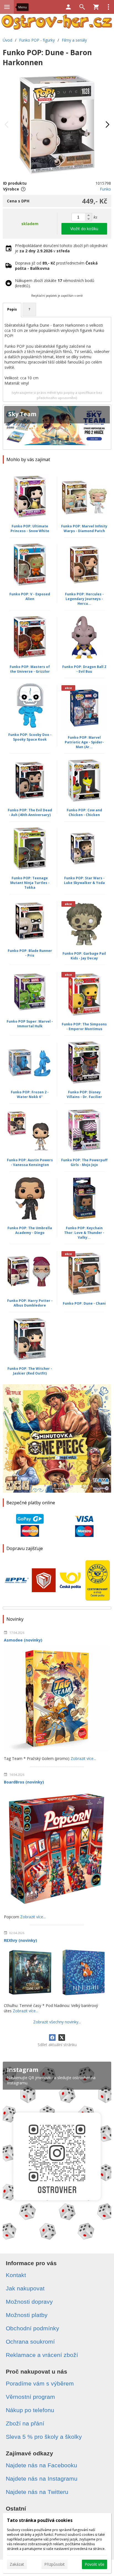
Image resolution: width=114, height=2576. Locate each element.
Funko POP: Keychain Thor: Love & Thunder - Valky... (84, 1233)
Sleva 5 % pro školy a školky (44, 2437)
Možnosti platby (27, 2315)
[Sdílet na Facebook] (52, 2038)
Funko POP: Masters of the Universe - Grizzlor (30, 669)
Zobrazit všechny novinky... (57, 2022)
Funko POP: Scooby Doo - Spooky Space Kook (30, 737)
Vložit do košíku (84, 229)
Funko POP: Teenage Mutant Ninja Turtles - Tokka (30, 883)
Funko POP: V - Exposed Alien (30, 596)
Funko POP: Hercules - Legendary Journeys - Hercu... (84, 599)
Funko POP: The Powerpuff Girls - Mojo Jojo (84, 1162)
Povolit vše (94, 2564)
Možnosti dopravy (29, 2302)
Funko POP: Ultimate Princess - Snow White (30, 529)
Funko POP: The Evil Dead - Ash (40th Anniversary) (30, 812)
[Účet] (68, 7)
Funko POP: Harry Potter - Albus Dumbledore (30, 1303)
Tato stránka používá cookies (40, 2520)
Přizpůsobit (55, 2564)
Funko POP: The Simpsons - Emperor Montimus (84, 1027)
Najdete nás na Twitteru (37, 2492)
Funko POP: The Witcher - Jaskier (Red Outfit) (30, 1371)
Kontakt (16, 2275)
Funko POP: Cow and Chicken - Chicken (84, 812)
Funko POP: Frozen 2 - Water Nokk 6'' (30, 1094)
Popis (12, 309)
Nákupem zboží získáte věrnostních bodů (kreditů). (55, 283)
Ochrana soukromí (30, 2342)
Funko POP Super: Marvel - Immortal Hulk (30, 1024)
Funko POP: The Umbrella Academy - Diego (30, 1230)
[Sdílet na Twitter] (62, 2038)
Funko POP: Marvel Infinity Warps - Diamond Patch (84, 529)
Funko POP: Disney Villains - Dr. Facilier (84, 1094)
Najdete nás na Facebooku (42, 2465)
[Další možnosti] (108, 7)
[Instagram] (57, 2153)
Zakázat (17, 2564)
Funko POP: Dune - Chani (84, 1303)
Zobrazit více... (83, 1758)
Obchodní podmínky (33, 2328)
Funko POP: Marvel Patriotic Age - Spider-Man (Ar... (84, 742)
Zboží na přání (25, 2423)
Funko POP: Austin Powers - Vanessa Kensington (30, 1162)
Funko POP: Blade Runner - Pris (30, 953)
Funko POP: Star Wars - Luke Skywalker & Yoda (84, 880)
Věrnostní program (30, 2397)
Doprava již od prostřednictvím (56, 266)
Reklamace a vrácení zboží (42, 2355)
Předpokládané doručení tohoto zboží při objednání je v (61, 248)
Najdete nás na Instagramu (42, 2479)
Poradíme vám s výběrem (40, 2383)
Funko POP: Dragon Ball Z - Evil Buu (84, 669)
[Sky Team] (57, 427)
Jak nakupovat (25, 2288)
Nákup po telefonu (30, 2410)
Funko (105, 189)
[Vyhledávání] (82, 7)
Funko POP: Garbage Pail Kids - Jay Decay (84, 956)
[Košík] (96, 7)
